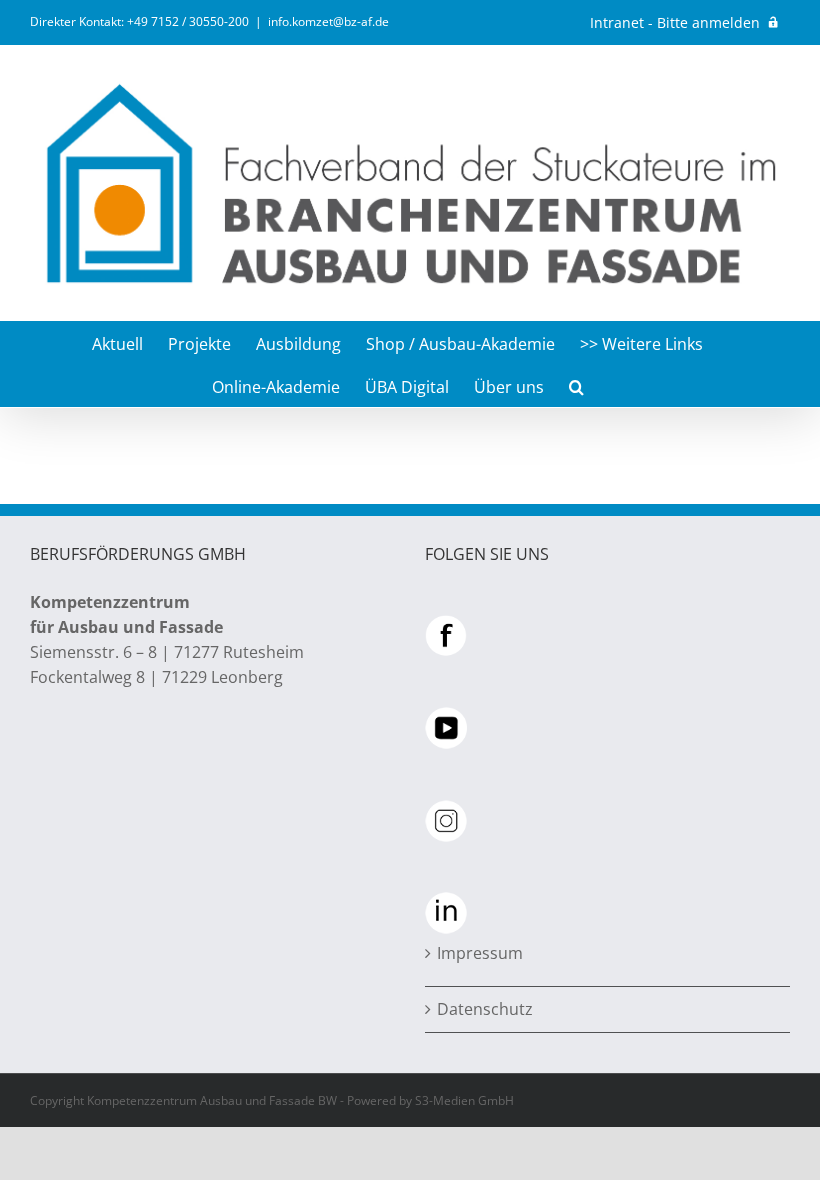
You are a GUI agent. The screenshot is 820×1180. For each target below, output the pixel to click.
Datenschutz (485, 1009)
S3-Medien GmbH (464, 1100)
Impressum (480, 953)
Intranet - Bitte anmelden (675, 22)
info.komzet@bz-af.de (328, 21)
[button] (576, 385)
